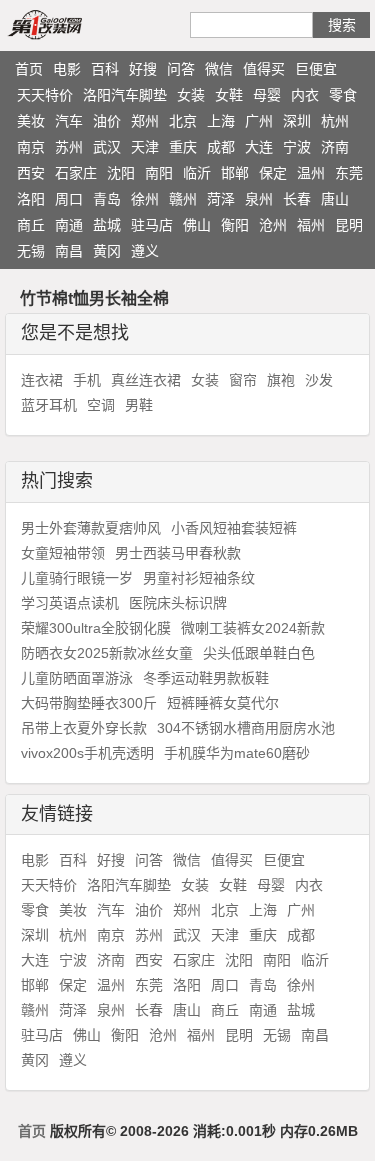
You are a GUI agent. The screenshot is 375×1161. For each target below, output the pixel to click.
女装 (191, 95)
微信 (219, 69)
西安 (31, 173)
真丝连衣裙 (146, 380)
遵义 (145, 251)
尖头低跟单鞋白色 (259, 653)
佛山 (197, 225)
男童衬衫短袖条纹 (199, 578)
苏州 (69, 147)
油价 (107, 121)
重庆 (183, 147)
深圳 (297, 121)
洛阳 (31, 199)
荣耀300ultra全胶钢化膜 (96, 628)
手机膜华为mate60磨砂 (237, 753)
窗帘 (243, 380)
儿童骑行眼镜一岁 (77, 578)
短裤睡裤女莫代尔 (223, 703)
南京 (31, 147)
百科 (105, 69)
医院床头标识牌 (178, 603)
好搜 (143, 69)
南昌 (69, 251)
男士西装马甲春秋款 (178, 553)
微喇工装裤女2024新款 (253, 628)
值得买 (264, 69)
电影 (67, 69)
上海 (221, 121)
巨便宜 (316, 69)
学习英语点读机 (70, 603)
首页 (29, 69)
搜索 (342, 25)
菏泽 (221, 199)
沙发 (319, 380)
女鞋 (229, 95)
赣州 (183, 199)
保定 (273, 173)
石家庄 (76, 173)
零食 (343, 95)
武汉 (107, 147)
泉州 (259, 199)
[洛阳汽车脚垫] (68, 24)
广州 (259, 121)
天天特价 (45, 95)
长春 (297, 199)
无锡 (31, 251)
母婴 (267, 95)
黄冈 (107, 251)
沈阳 (121, 173)
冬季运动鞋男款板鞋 (206, 678)
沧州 (273, 225)
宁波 (297, 147)
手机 (87, 380)
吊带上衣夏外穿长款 (84, 728)
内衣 (305, 95)
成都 (221, 147)
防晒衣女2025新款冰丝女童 (107, 653)
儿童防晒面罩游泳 (77, 678)
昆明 (349, 225)
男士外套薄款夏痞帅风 (91, 528)
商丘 (31, 225)
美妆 (31, 121)
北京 (183, 121)
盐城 (107, 225)
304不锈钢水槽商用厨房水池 (246, 728)
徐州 (145, 199)
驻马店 (152, 225)
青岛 (107, 199)
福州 (311, 225)
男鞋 (139, 405)
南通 (69, 225)
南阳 (159, 173)
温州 (311, 173)
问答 (181, 69)
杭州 (335, 121)
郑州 (145, 121)
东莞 (349, 173)
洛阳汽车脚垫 (125, 95)
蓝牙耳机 (49, 405)
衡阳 (235, 225)
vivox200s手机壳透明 (87, 753)
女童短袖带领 (63, 553)
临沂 (197, 173)
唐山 (335, 199)
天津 (145, 147)
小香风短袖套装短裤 (234, 528)
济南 (335, 147)
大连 (259, 147)
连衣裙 (42, 380)
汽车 (69, 121)
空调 (101, 405)
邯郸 (235, 173)
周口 (69, 199)
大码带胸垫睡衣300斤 (89, 703)
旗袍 (281, 380)
